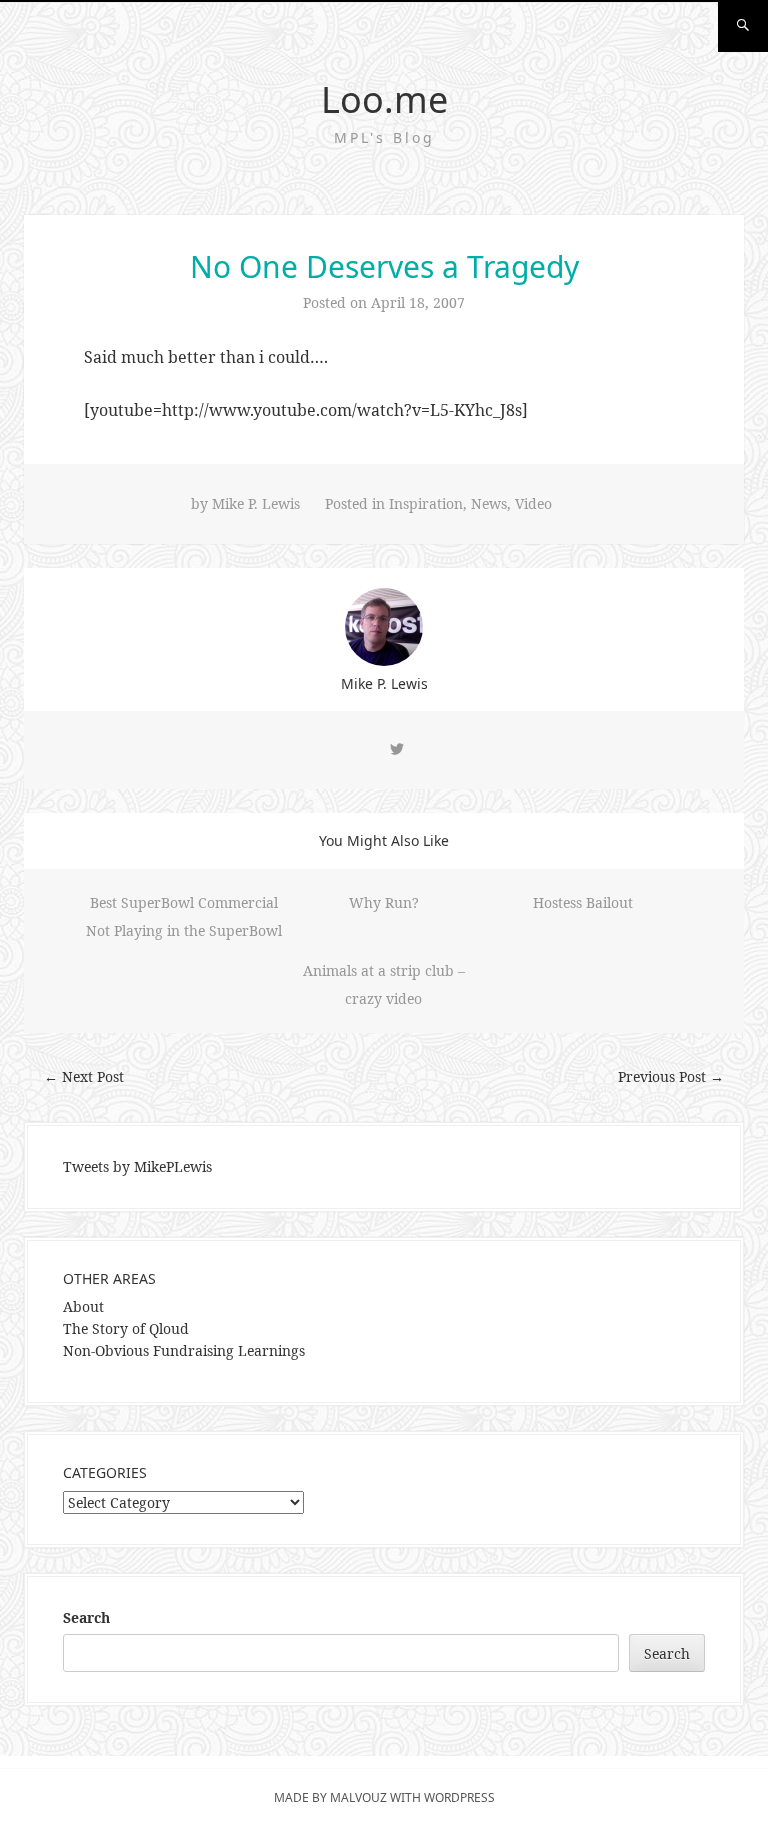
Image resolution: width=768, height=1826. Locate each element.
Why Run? (384, 902)
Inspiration (426, 503)
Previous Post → (671, 1076)
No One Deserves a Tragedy (384, 266)
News (489, 503)
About (83, 1306)
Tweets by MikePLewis (137, 1166)
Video (533, 503)
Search (86, 1617)
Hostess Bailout (583, 902)
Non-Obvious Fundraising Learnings (184, 1350)
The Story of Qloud (126, 1328)
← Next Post (84, 1076)
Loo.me (384, 99)
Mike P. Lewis (256, 503)
